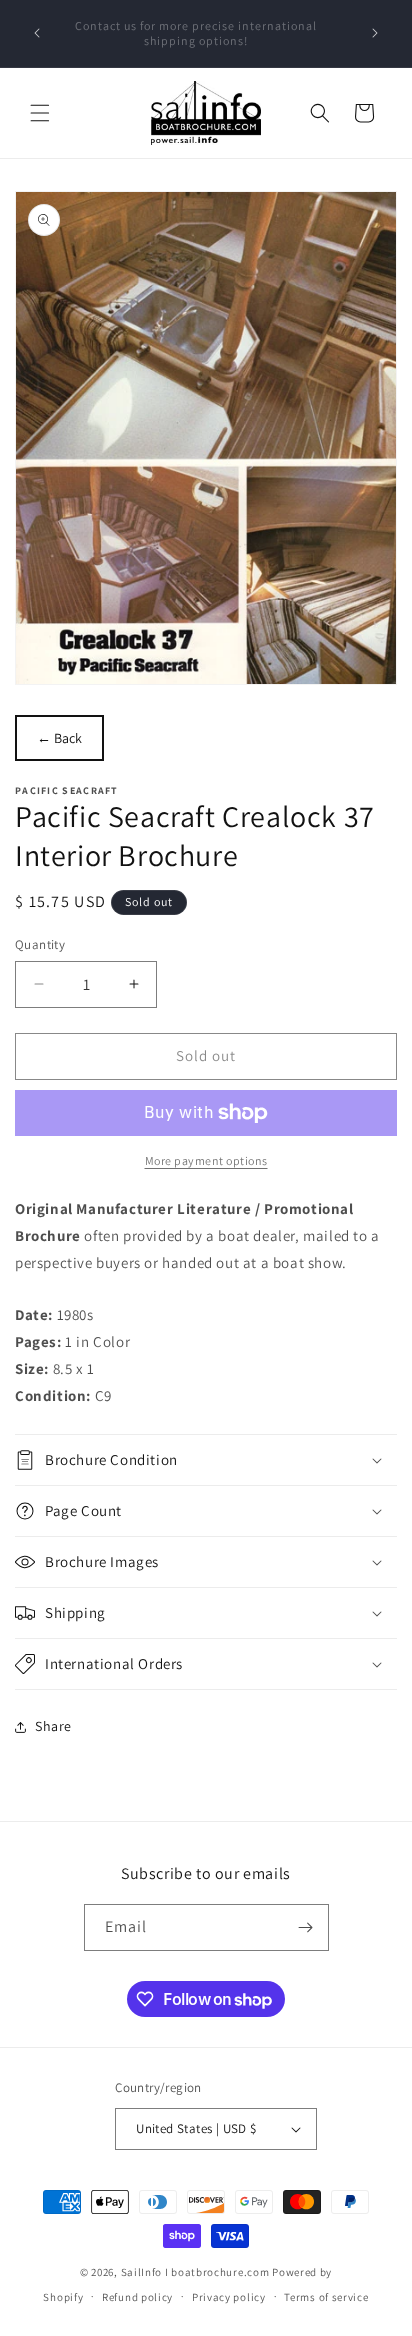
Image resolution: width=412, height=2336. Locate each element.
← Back (59, 738)
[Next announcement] (375, 33)
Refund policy (137, 2297)
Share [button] (53, 1726)
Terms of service (326, 2297)
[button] (40, 113)
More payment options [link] (206, 1160)
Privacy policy (229, 2297)
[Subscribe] (306, 1927)
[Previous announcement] (37, 33)
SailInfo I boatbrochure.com (195, 2272)
